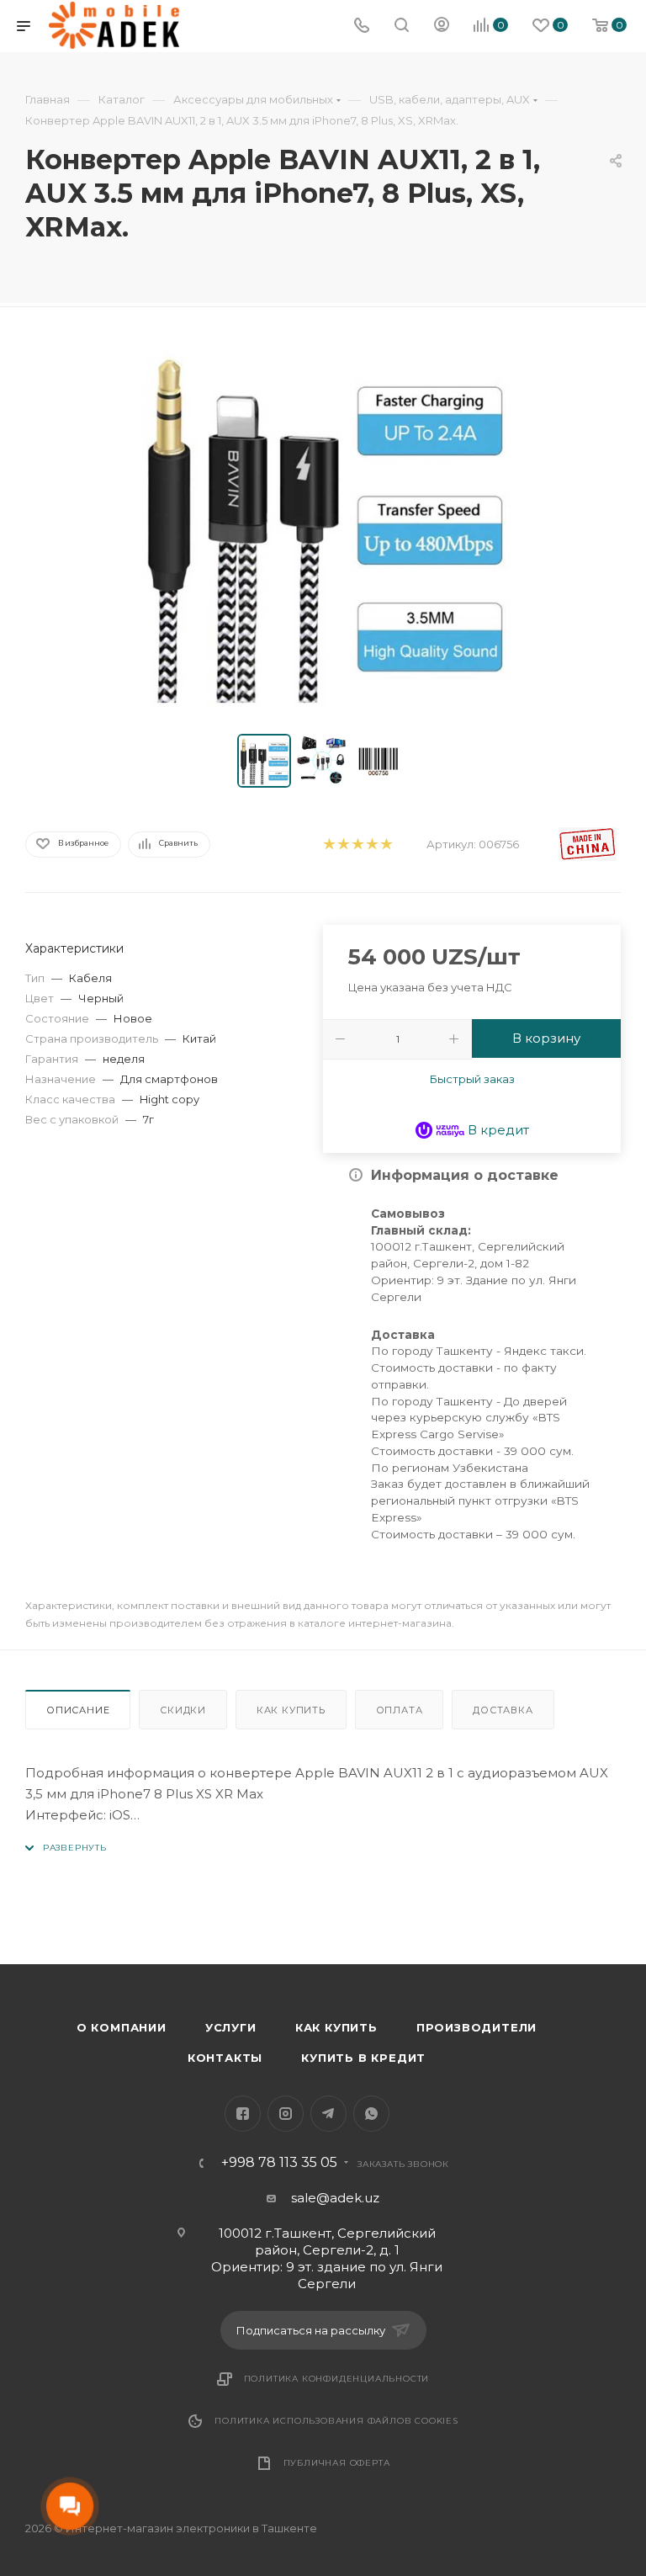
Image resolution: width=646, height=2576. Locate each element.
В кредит (497, 1130)
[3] (357, 845)
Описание (78, 1710)
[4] (371, 845)
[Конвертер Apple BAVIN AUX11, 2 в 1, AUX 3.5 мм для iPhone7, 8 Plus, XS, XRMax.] (323, 524)
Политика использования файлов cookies (336, 2421)
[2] (343, 845)
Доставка (503, 1710)
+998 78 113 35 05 (279, 2163)
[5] (386, 845)
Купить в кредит (363, 2058)
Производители (477, 2027)
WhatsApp (371, 2114)
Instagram (286, 2114)
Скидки (183, 1710)
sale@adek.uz (335, 2198)
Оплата (400, 1710)
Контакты (225, 2058)
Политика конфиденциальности (337, 2379)
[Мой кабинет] (442, 27)
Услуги (231, 2027)
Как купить (291, 1710)
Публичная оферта (337, 2463)
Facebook (243, 2114)
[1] (328, 845)
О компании (122, 2027)
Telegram (328, 2114)
